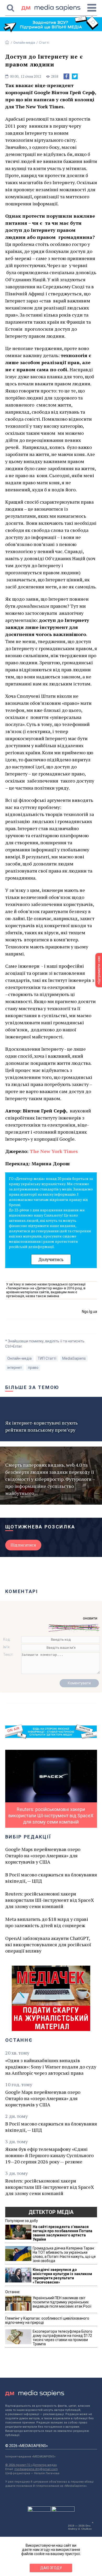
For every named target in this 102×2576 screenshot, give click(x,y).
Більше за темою (32, 1387)
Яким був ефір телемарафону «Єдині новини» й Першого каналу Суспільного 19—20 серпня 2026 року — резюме (49, 2155)
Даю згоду (51, 2568)
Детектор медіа (51, 2212)
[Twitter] (75, 76)
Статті (44, 43)
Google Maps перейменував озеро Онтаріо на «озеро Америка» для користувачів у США (43, 1855)
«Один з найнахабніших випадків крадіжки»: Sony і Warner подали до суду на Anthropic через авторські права (51, 2067)
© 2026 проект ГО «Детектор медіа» (31, 2465)
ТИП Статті (47, 1358)
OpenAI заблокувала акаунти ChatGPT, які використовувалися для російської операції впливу (48, 1944)
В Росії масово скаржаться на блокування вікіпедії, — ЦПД (51, 1878)
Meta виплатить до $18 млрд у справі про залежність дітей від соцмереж (47, 1922)
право (33, 1368)
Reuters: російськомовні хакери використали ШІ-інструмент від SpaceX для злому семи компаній (50, 1900)
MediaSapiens (74, 1358)
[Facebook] (66, 76)
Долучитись (51, 1259)
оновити (90, 1618)
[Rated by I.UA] (39, 2510)
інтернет (15, 1368)
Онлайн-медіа (24, 43)
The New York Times (54, 1151)
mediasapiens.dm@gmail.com (36, 2469)
